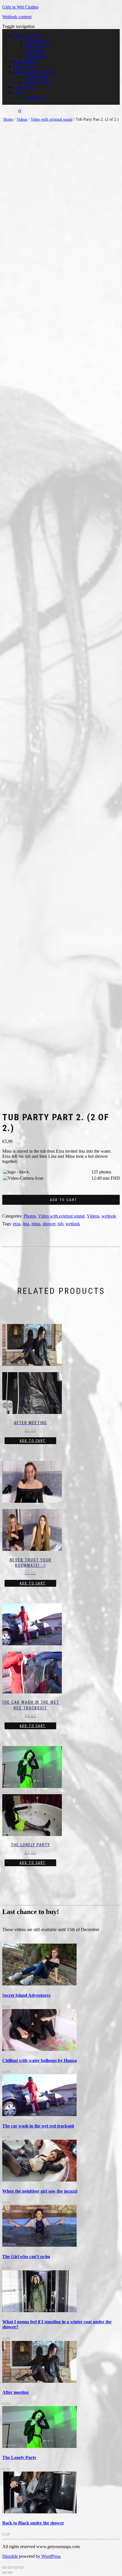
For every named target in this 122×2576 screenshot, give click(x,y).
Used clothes (25, 62)
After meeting (15, 2392)
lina (26, 1224)
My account (24, 67)
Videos (22, 119)
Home (8, 119)
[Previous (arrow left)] (5, 2573)
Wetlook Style (38, 41)
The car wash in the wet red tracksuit (38, 2126)
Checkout (34, 97)
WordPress (51, 2556)
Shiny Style (35, 46)
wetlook (109, 1216)
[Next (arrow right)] (10, 2573)
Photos (30, 1216)
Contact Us (24, 87)
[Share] (16, 2567)
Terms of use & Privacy (35, 72)
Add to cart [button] (33, 1441)
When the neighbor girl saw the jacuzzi (40, 2191)
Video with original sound (51, 119)
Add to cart (64, 1200)
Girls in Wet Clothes (20, 7)
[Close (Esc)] (22, 2567)
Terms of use (36, 77)
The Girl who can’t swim (26, 2257)
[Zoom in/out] (5, 2567)
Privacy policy (38, 82)
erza (17, 1224)
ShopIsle (11, 2556)
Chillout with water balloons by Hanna (40, 2060)
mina (36, 1224)
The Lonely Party (19, 2457)
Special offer (36, 56)
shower (49, 1224)
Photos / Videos (28, 36)
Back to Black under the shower (33, 2523)
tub (60, 1224)
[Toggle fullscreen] (10, 2567)
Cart (17, 92)
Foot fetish (34, 51)
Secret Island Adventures (26, 1995)
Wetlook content (17, 17)
